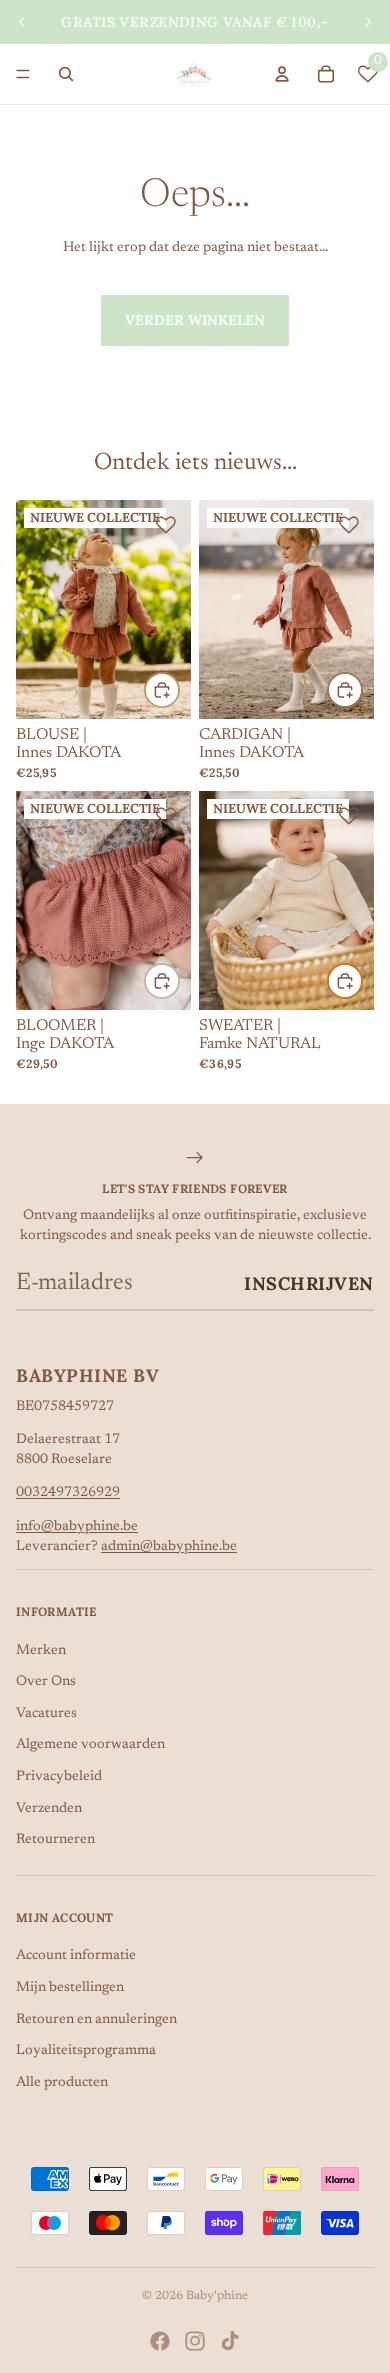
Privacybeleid (59, 1777)
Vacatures (46, 1714)
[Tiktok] (230, 2341)
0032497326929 (68, 1493)
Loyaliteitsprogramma (86, 2051)
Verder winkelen (195, 320)
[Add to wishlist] (166, 525)
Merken (41, 1651)
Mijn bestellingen (70, 1988)
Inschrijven (309, 1283)
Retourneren (55, 1840)
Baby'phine (217, 2296)
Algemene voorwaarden (90, 1745)
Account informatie (76, 1956)
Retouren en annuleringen (96, 2020)
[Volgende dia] (368, 22)
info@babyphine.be (77, 1527)
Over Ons (46, 1682)
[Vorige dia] (22, 22)
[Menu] (23, 74)
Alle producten (62, 2083)
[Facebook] (160, 2341)
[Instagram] (195, 2341)
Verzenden (49, 1809)
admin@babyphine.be (169, 1547)
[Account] (282, 74)
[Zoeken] (66, 74)
